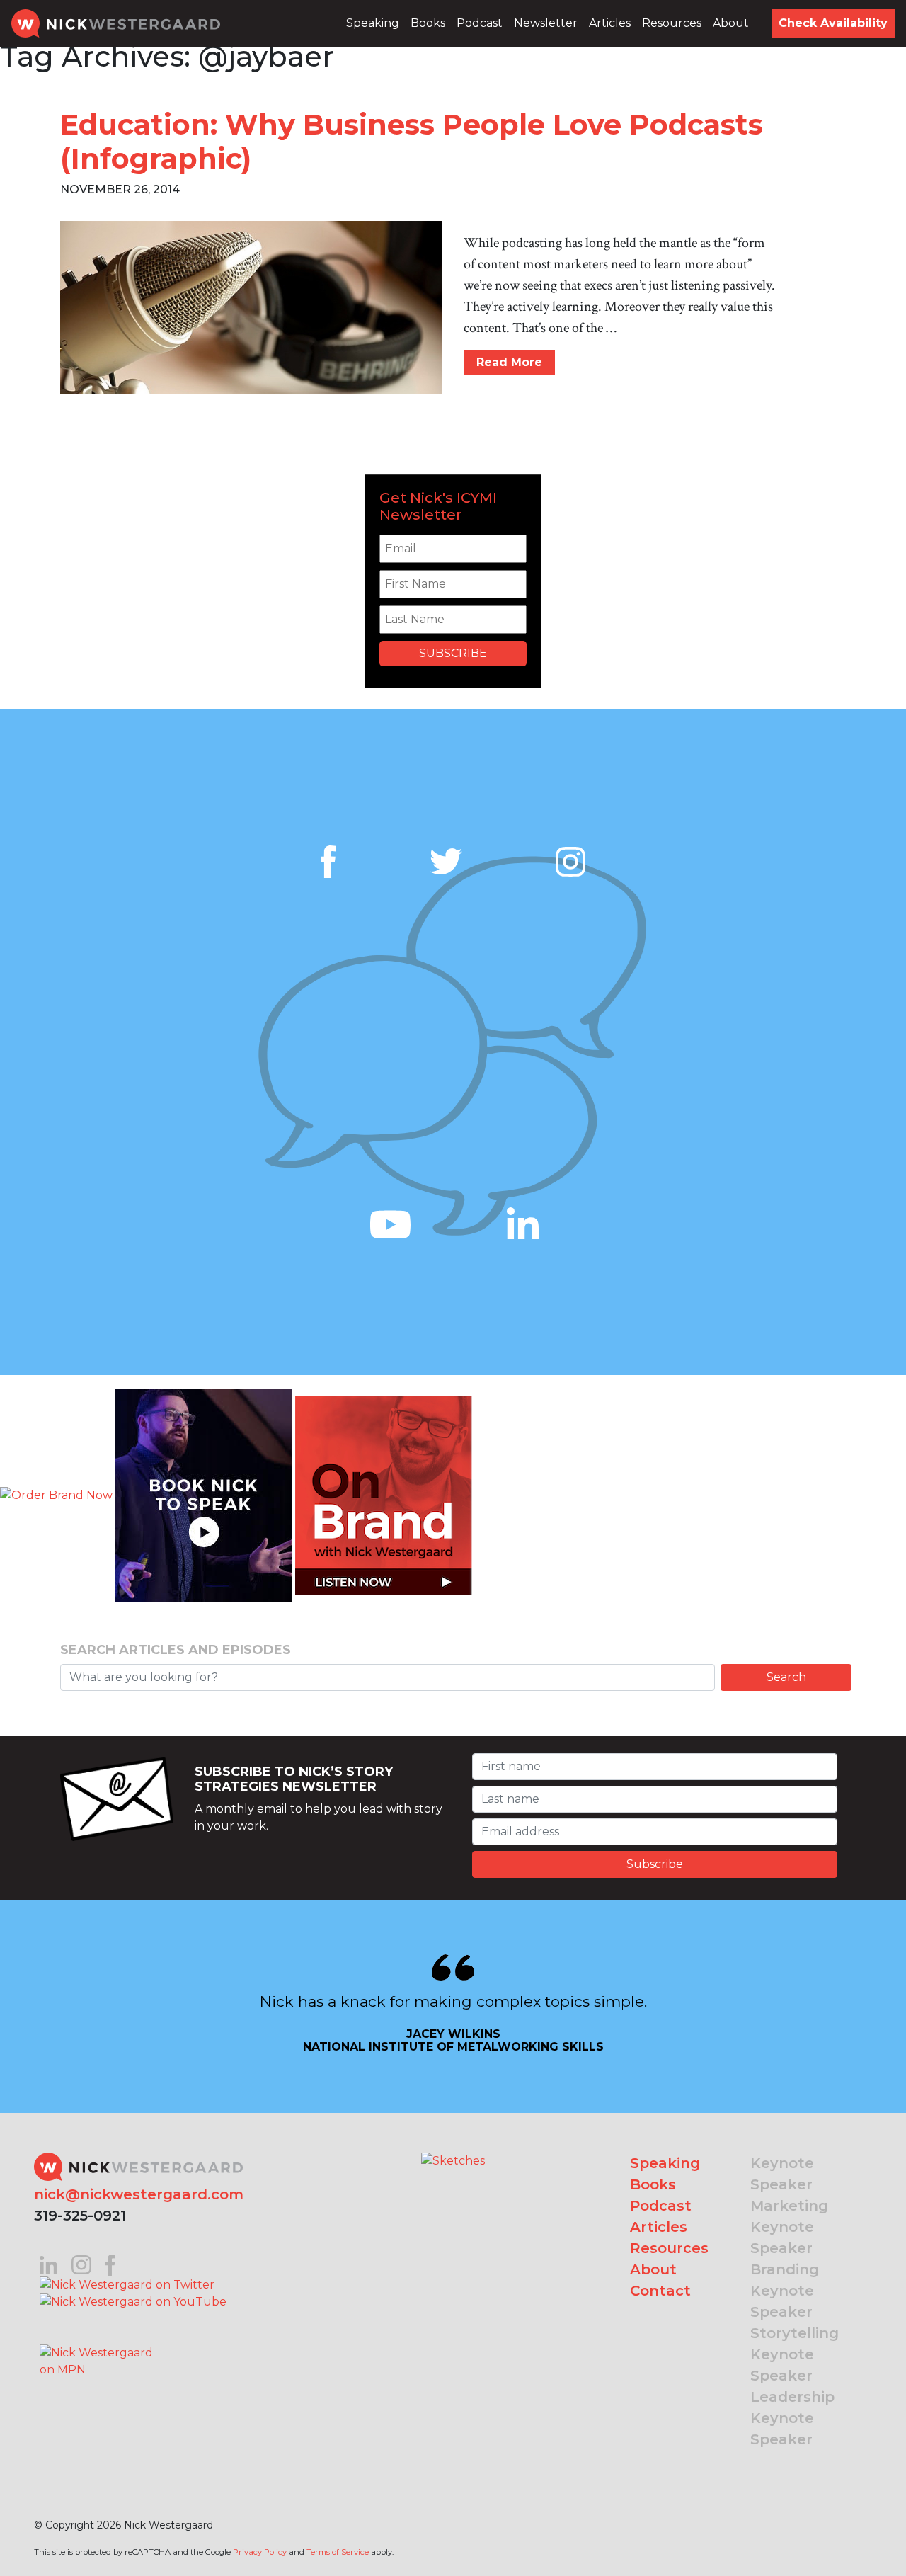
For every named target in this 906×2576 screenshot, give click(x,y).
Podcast (480, 23)
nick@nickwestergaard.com (139, 2194)
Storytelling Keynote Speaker (795, 2354)
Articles (610, 23)
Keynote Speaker (782, 2174)
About (731, 23)
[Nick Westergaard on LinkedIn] (48, 2264)
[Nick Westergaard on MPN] (98, 2344)
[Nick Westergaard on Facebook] (111, 2264)
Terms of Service (338, 2552)
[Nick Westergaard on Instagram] (81, 2264)
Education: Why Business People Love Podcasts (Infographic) (412, 141)
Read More (509, 362)
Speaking (373, 23)
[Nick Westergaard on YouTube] (133, 2302)
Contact (660, 2291)
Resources (672, 23)
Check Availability (833, 23)
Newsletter (546, 23)
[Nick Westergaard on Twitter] (127, 2284)
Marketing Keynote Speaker (789, 2227)
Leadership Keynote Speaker (792, 2418)
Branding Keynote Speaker (785, 2291)
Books (428, 23)
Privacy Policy (260, 2552)
